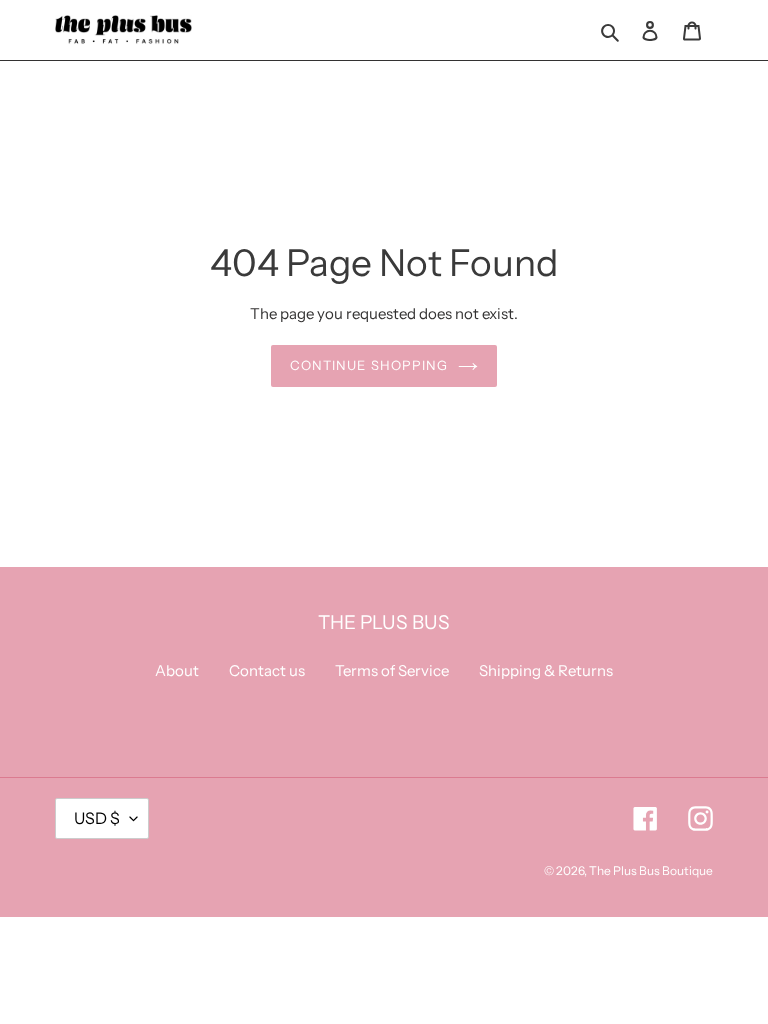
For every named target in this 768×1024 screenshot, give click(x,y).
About (177, 670)
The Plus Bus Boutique (651, 870)
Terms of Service (392, 670)
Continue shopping (369, 365)
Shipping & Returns (546, 670)
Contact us (267, 670)
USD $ (97, 818)
